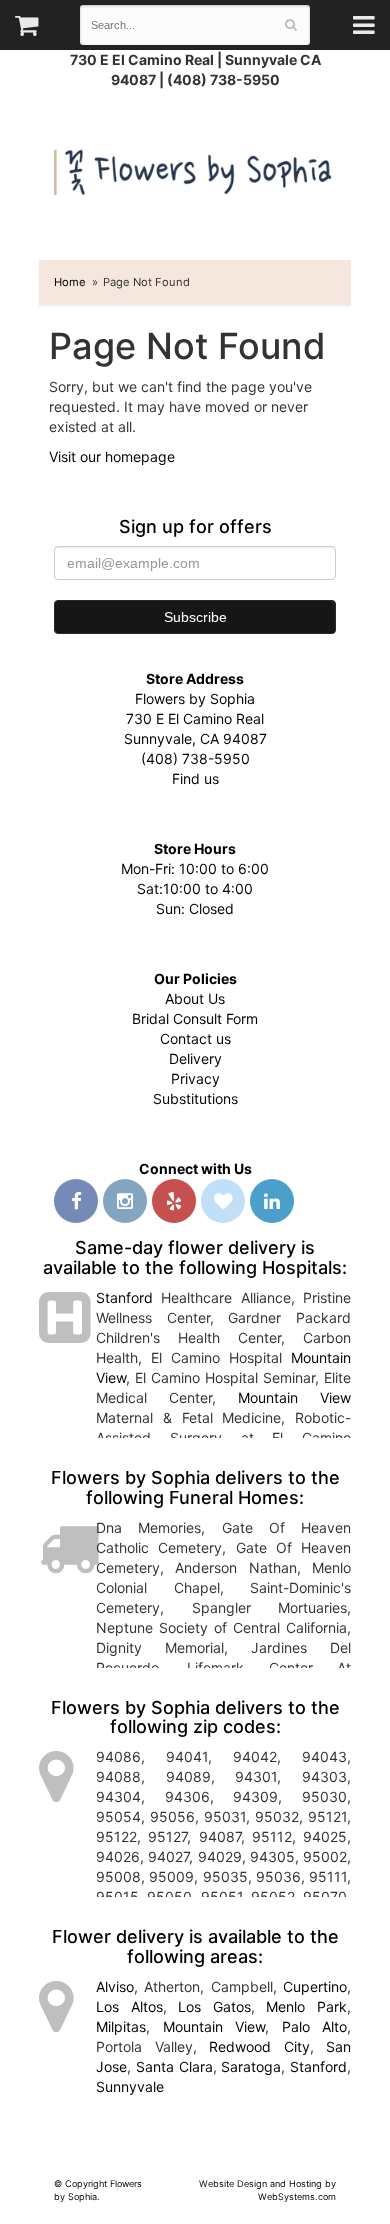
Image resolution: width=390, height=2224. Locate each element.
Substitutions (195, 1098)
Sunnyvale (130, 2086)
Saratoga (251, 2066)
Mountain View (294, 1397)
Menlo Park (306, 2006)
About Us (195, 998)
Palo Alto (315, 2026)
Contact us (195, 1038)
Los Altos (129, 2006)
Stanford (124, 1297)
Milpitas (121, 2026)
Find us (195, 778)
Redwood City (259, 2046)
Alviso (115, 1986)
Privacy (195, 1078)
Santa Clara (174, 2066)
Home (70, 282)
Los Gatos (214, 2006)
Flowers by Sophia (195, 167)
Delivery (195, 1058)
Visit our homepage (112, 456)
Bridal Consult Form (195, 1018)
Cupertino (315, 1986)
